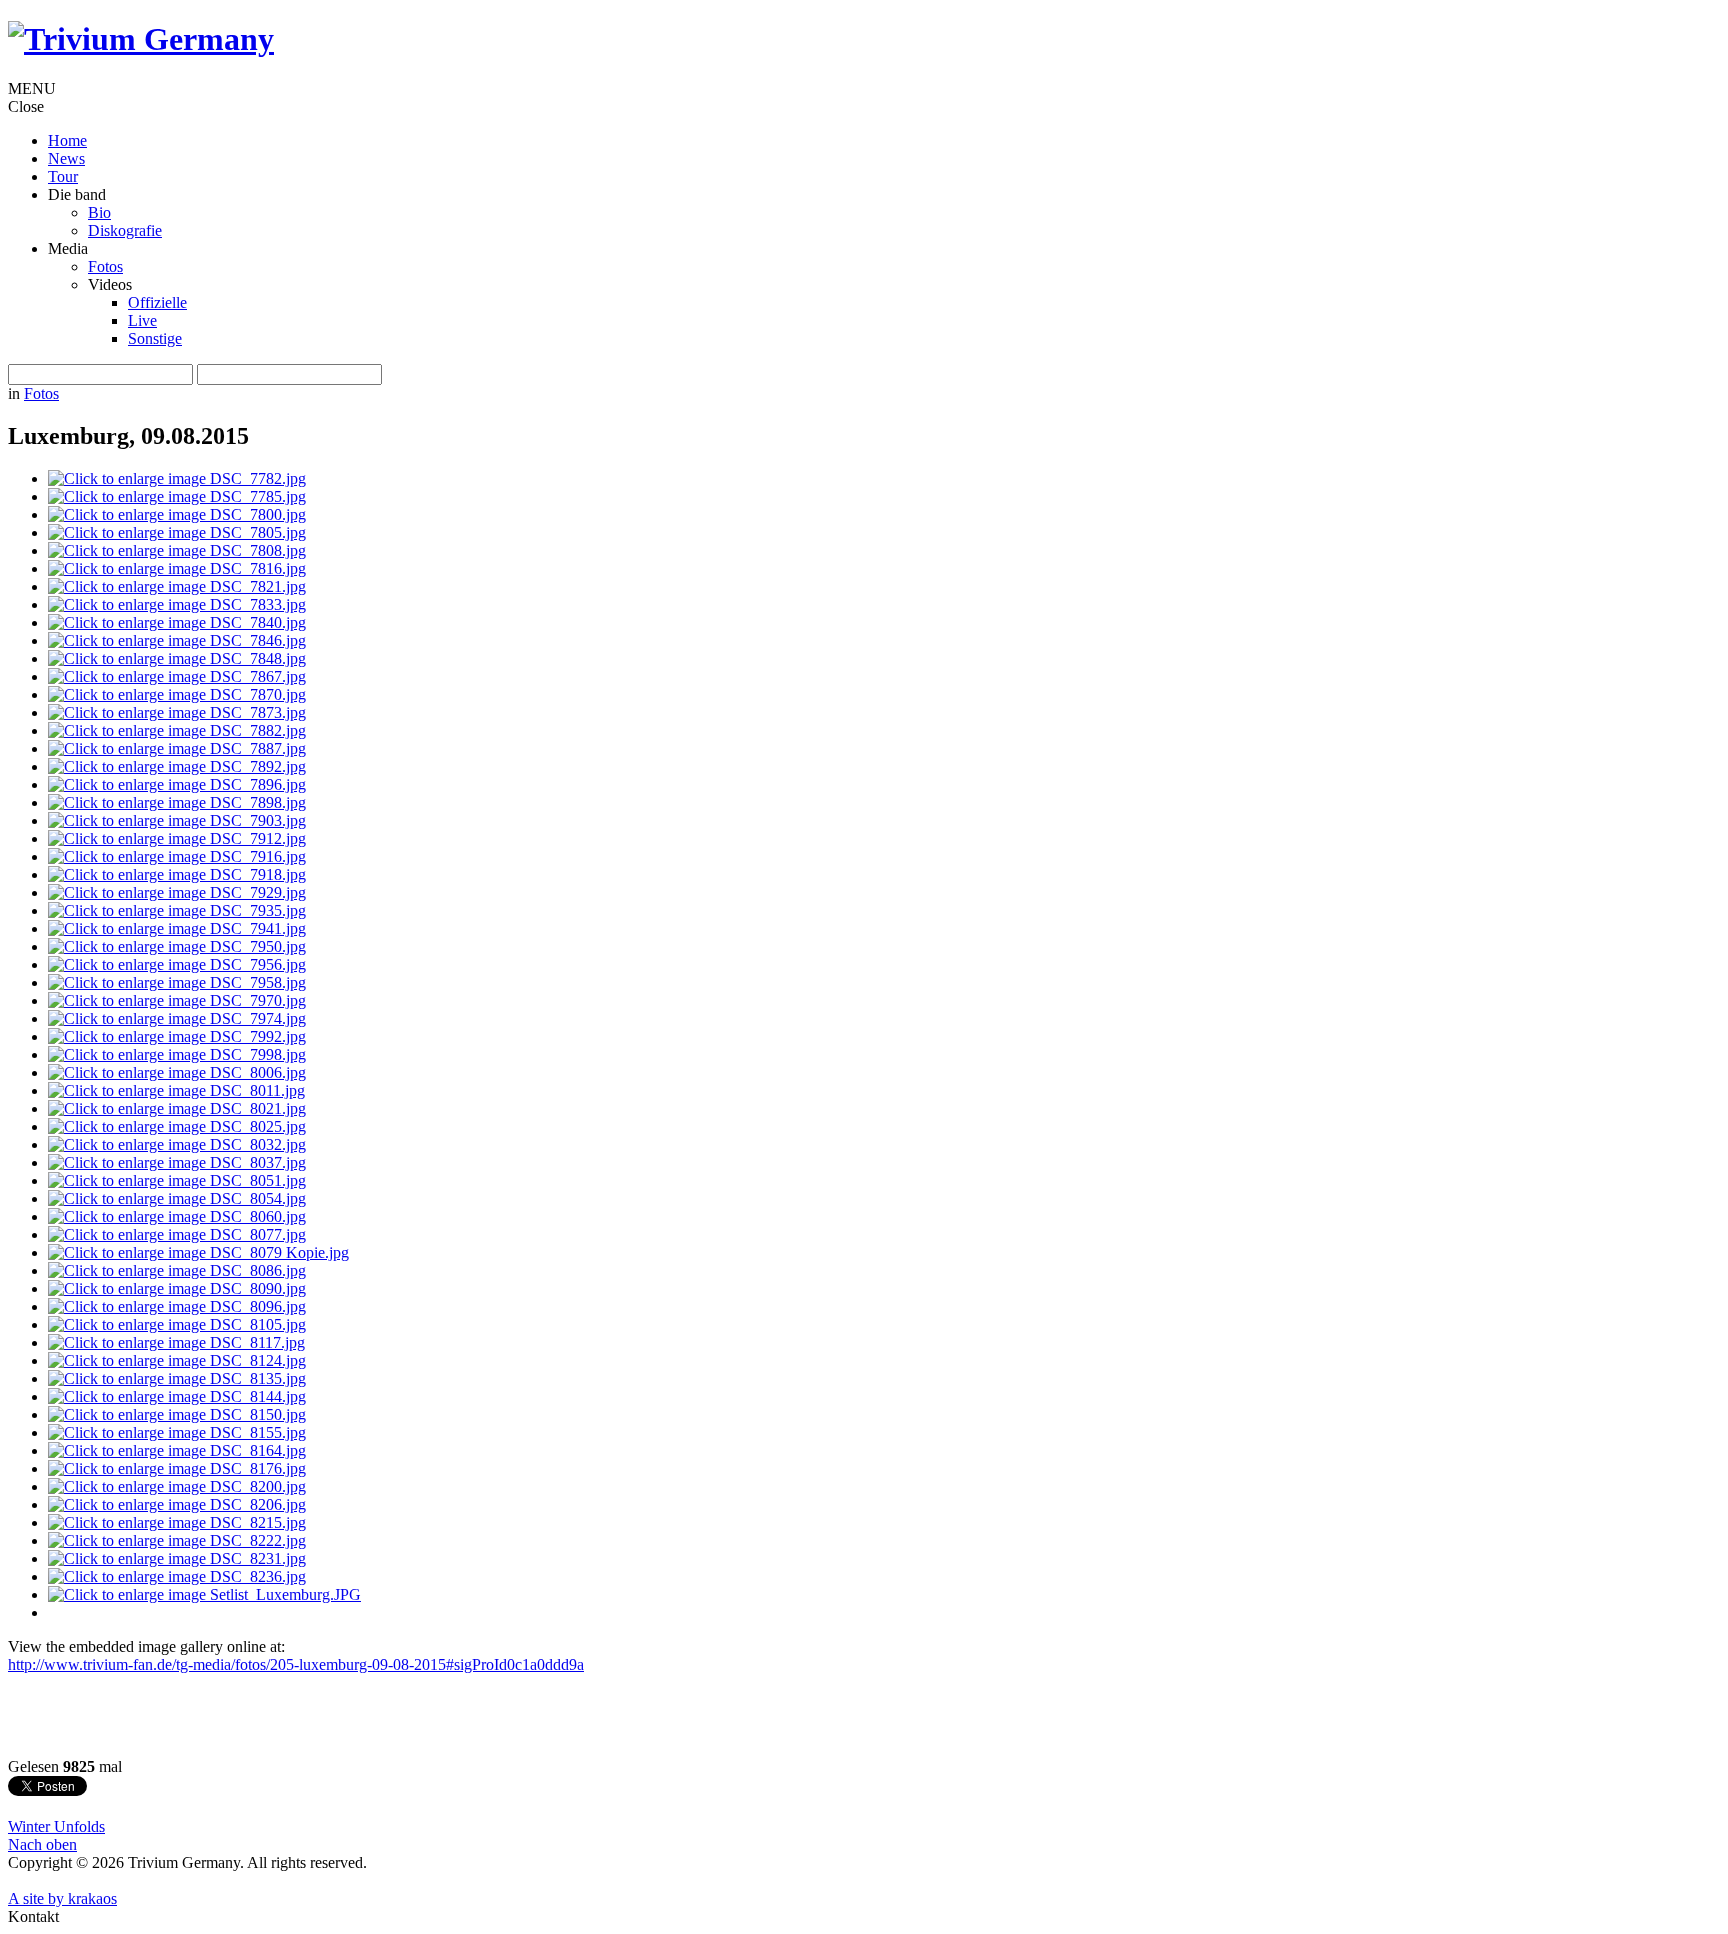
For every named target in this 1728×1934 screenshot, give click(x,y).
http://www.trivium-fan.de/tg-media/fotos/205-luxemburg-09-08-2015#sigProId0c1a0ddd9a (296, 1664)
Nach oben (42, 1844)
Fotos (41, 393)
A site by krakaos (62, 1898)
